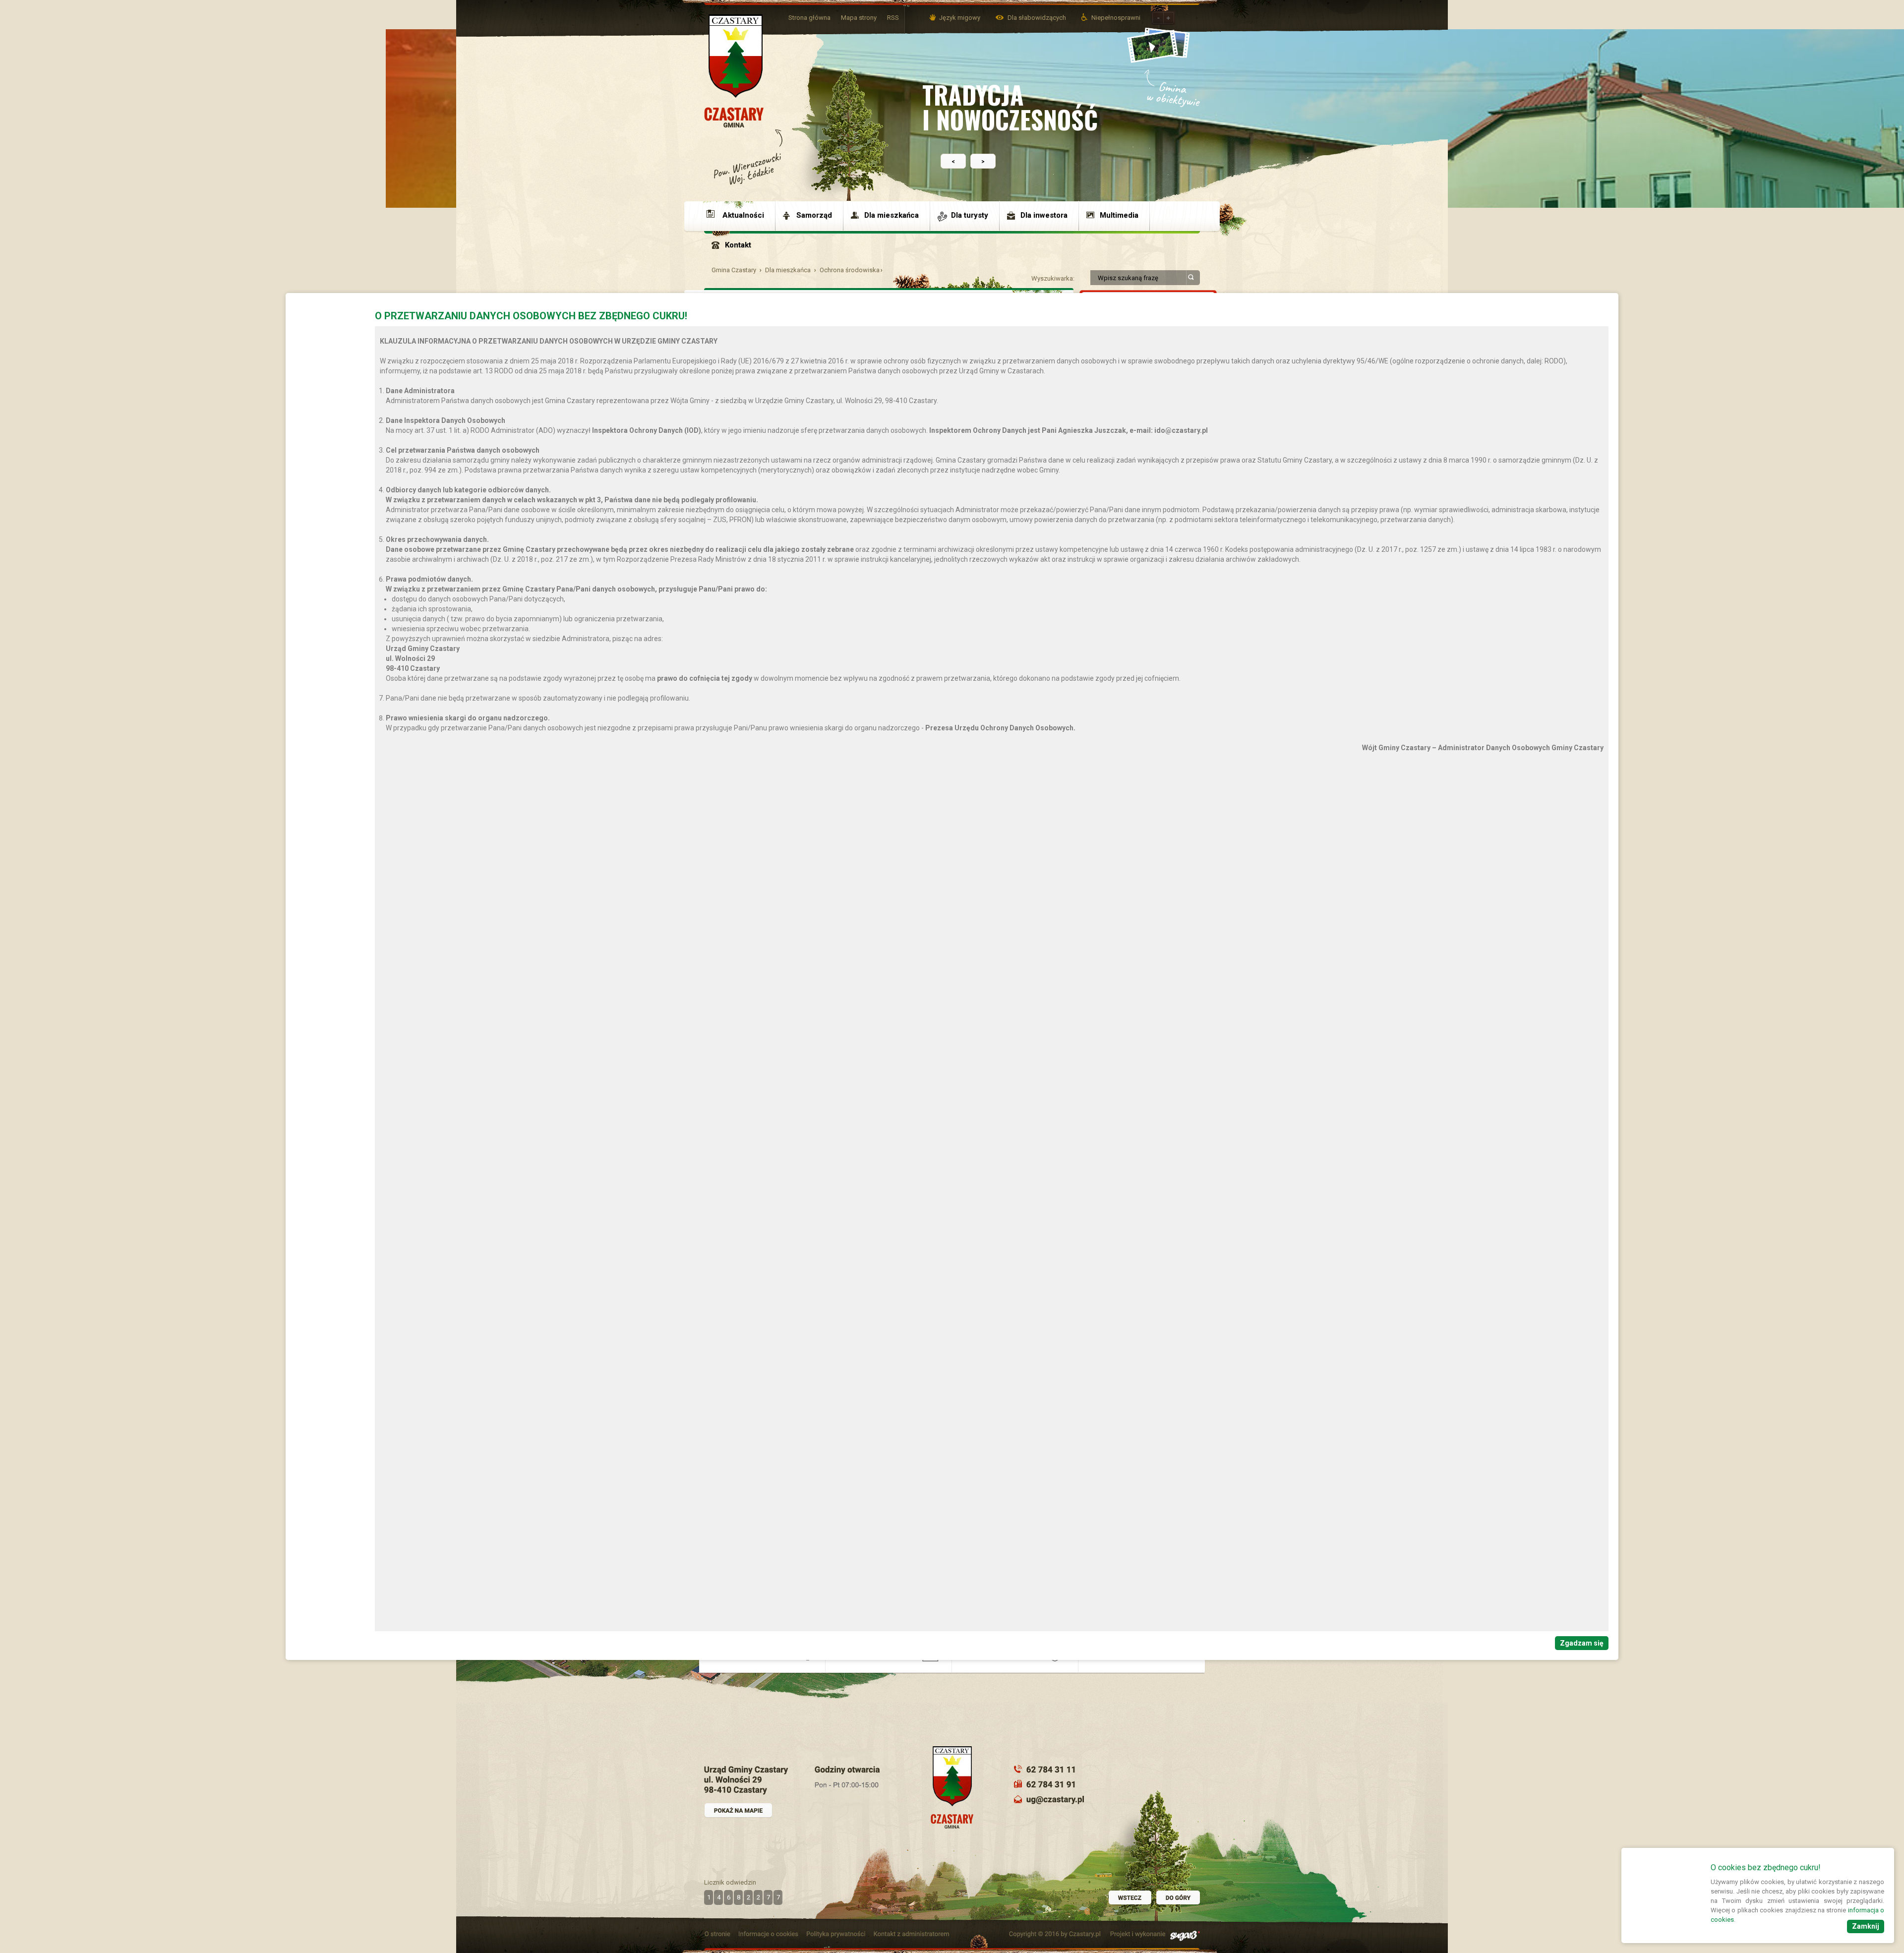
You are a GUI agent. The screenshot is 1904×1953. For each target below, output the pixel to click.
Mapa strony (859, 18)
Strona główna (809, 18)
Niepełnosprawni (1116, 18)
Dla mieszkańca (788, 270)
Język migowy (960, 18)
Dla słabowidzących (1038, 18)
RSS (893, 18)
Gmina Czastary (734, 270)
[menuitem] (740, 216)
